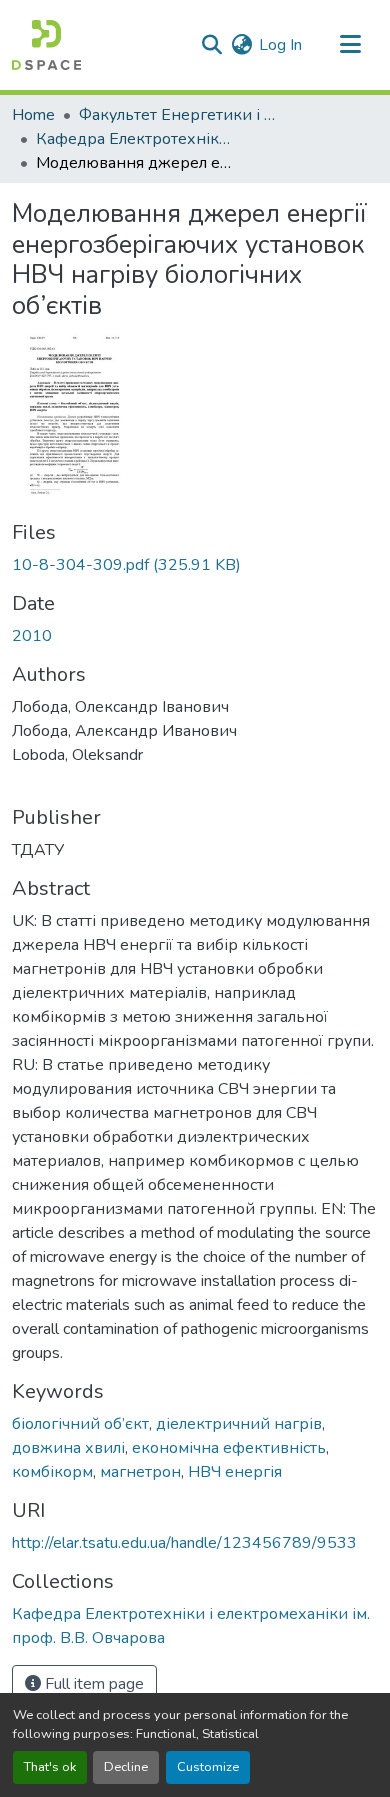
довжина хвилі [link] (68, 1448)
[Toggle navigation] (350, 45)
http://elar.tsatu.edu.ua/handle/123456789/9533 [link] (184, 1543)
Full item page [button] (92, 1684)
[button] (46, 45)
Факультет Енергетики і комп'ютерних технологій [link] (179, 115)
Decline (126, 1767)
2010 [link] (32, 636)
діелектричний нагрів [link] (239, 1424)
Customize (208, 1767)
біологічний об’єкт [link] (80, 1424)
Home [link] (33, 115)
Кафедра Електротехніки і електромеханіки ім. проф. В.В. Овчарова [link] (136, 139)
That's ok (50, 1767)
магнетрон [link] (140, 1472)
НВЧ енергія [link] (235, 1472)
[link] (195, 565)
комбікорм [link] (52, 1472)
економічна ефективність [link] (229, 1448)
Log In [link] (280, 45)
